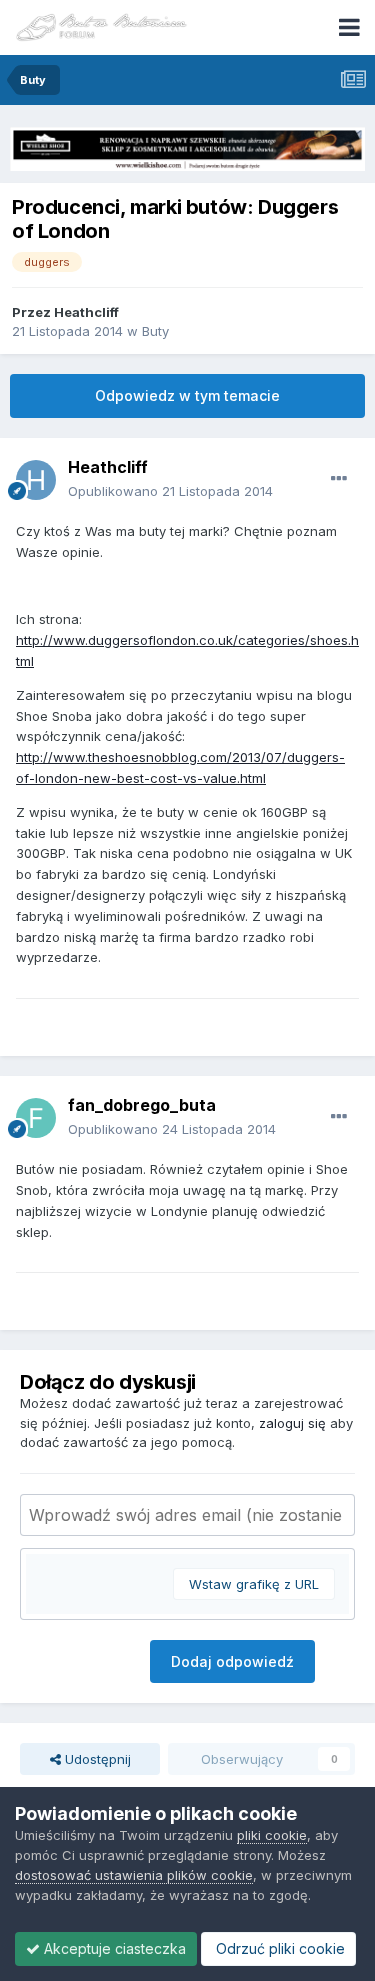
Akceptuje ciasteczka (113, 1948)
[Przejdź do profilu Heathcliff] (36, 480)
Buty (155, 331)
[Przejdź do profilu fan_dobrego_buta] (36, 1118)
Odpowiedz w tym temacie (187, 395)
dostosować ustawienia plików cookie (134, 1875)
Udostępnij (96, 1759)
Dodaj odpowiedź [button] (232, 1661)
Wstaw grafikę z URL (254, 1584)
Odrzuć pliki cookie (278, 1948)
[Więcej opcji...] (339, 479)
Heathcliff (86, 312)
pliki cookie (272, 1835)
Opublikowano (170, 491)
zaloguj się (292, 1423)
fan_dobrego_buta (142, 1105)
